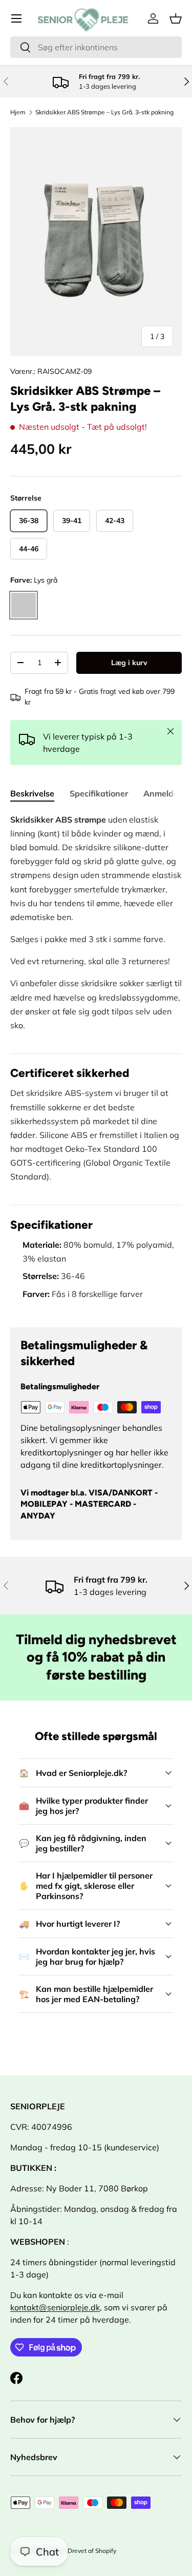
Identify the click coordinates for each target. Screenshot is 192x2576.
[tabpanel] (96, 1062)
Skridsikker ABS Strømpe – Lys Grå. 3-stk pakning (104, 112)
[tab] (32, 793)
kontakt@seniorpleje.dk (55, 2307)
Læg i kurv (129, 663)
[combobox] (96, 47)
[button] (176, 18)
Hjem (18, 112)
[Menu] (16, 18)
